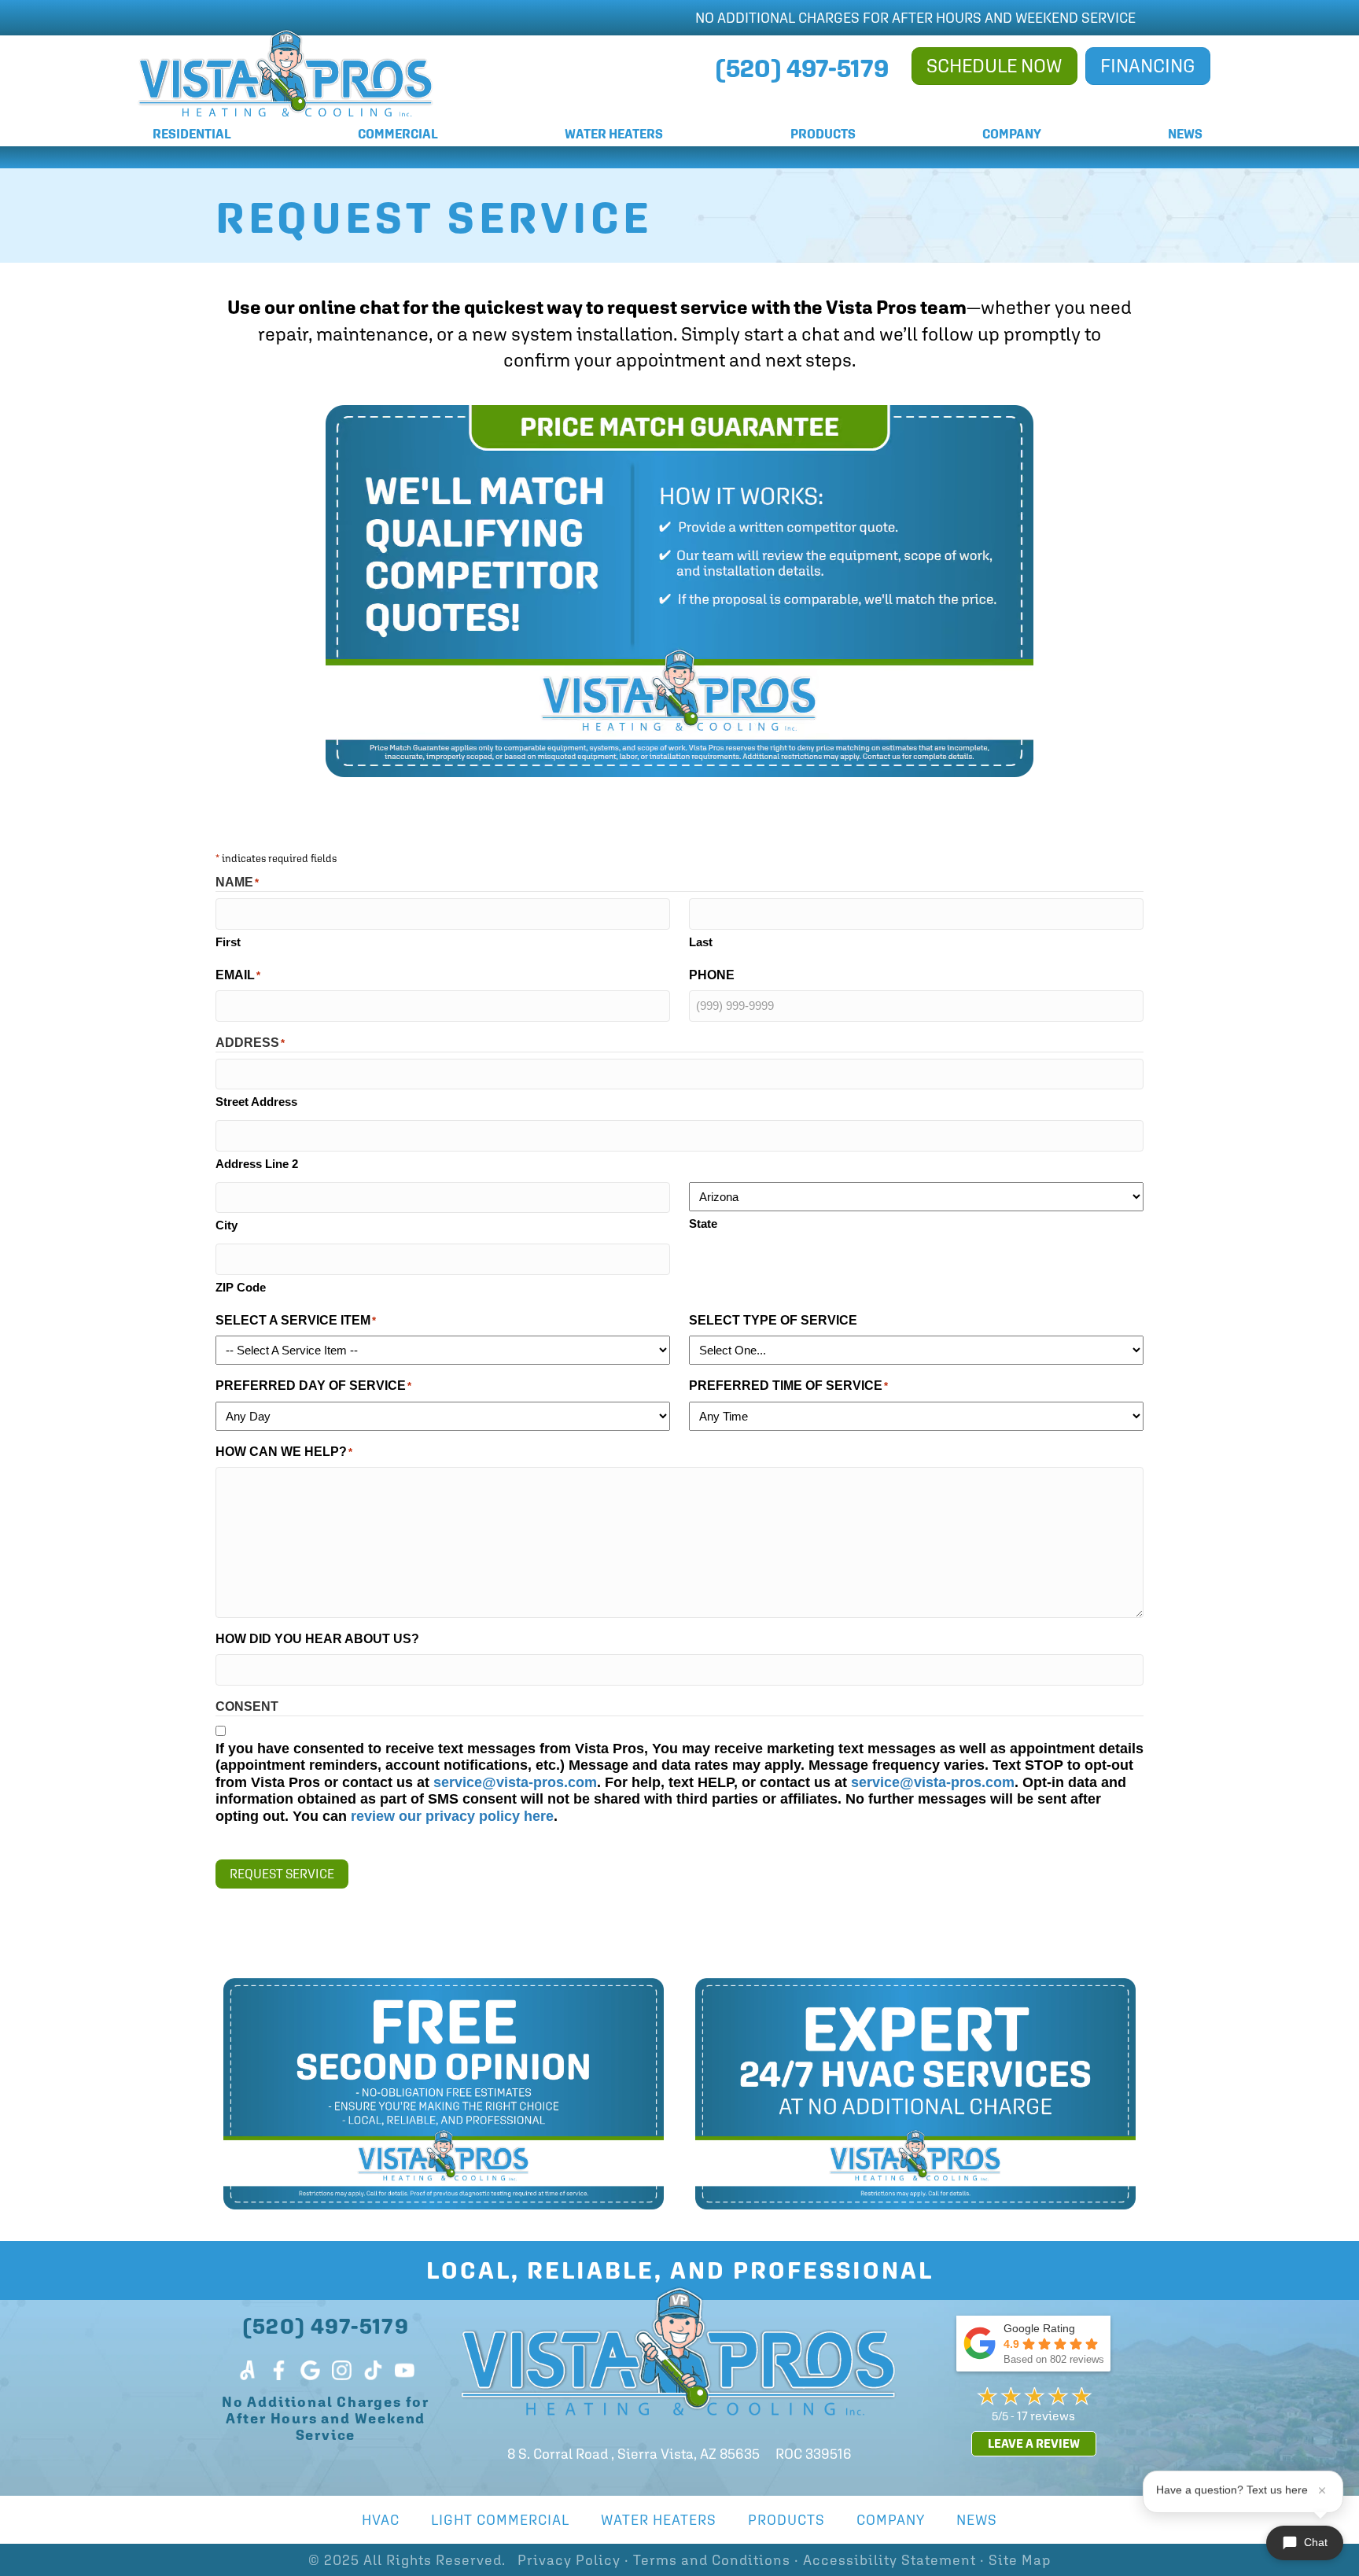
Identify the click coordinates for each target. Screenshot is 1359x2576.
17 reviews (1046, 2416)
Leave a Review (1034, 2443)
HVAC (381, 2520)
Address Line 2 (257, 1164)
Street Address (256, 1102)
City (226, 1225)
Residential (192, 134)
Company (1012, 134)
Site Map (1020, 2560)
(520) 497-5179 (326, 2325)
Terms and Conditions (712, 2560)
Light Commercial (500, 2520)
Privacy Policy (569, 2560)
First (228, 942)
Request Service (282, 1874)
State (703, 1224)
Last (701, 942)
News (1185, 134)
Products (823, 134)
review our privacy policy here (452, 1816)
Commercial (398, 134)
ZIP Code (241, 1287)
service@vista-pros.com (515, 1782)
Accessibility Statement (889, 2560)
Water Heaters (614, 134)
